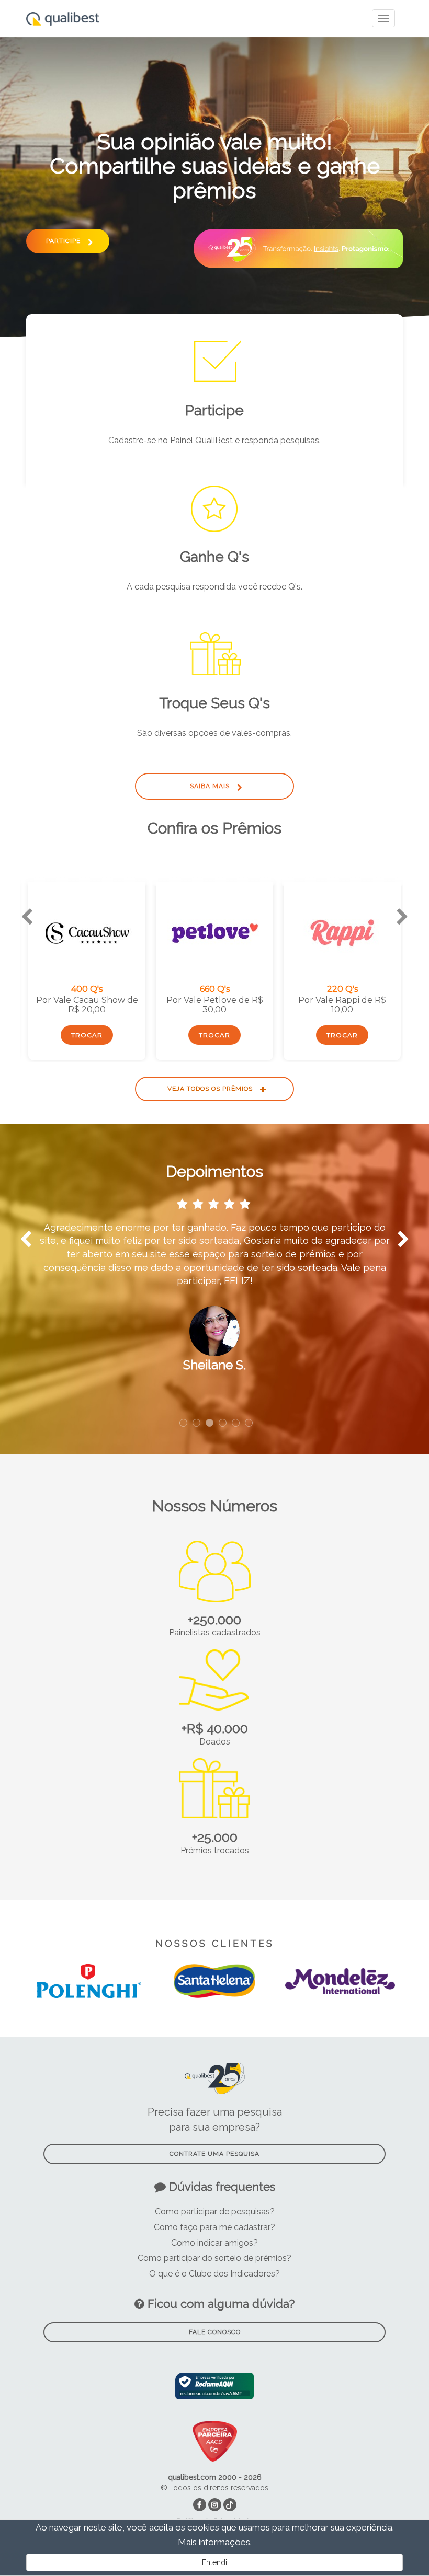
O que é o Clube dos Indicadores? (214, 2274)
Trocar (87, 1035)
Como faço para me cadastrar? (214, 2227)
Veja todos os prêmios (211, 1089)
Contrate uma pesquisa (214, 2154)
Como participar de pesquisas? (215, 2211)
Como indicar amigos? (214, 2243)
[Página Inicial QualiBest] (63, 13)
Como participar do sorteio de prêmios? (214, 2258)
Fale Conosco (215, 2332)
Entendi (214, 2562)
